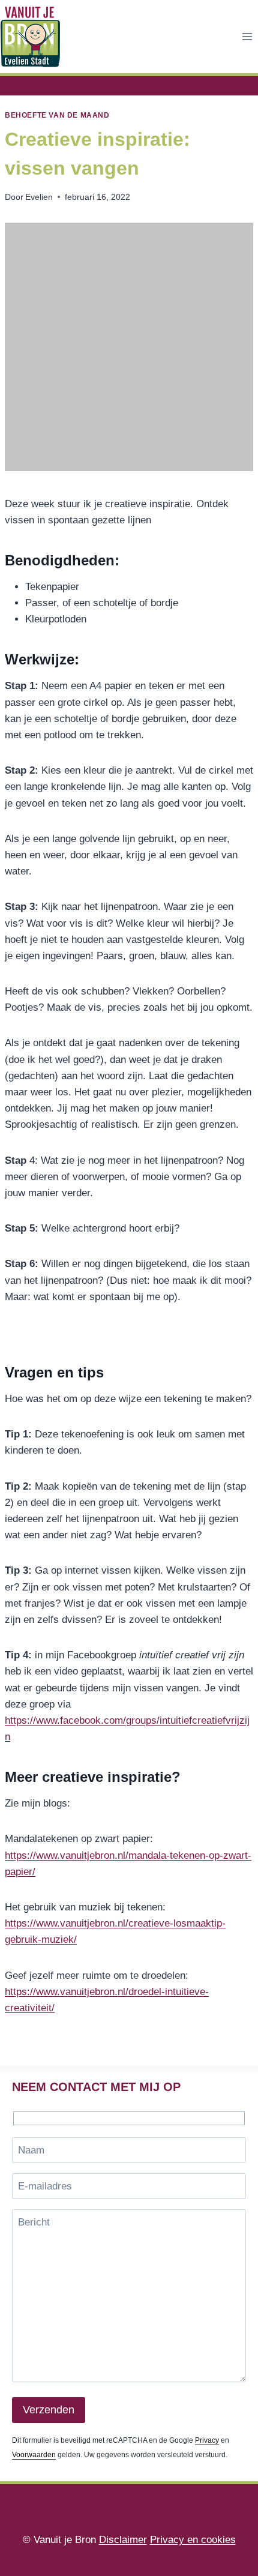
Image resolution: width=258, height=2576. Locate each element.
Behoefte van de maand (57, 115)
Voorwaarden (34, 2455)
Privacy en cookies (193, 2540)
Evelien (39, 197)
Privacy (207, 2440)
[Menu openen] (247, 36)
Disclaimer (123, 2540)
